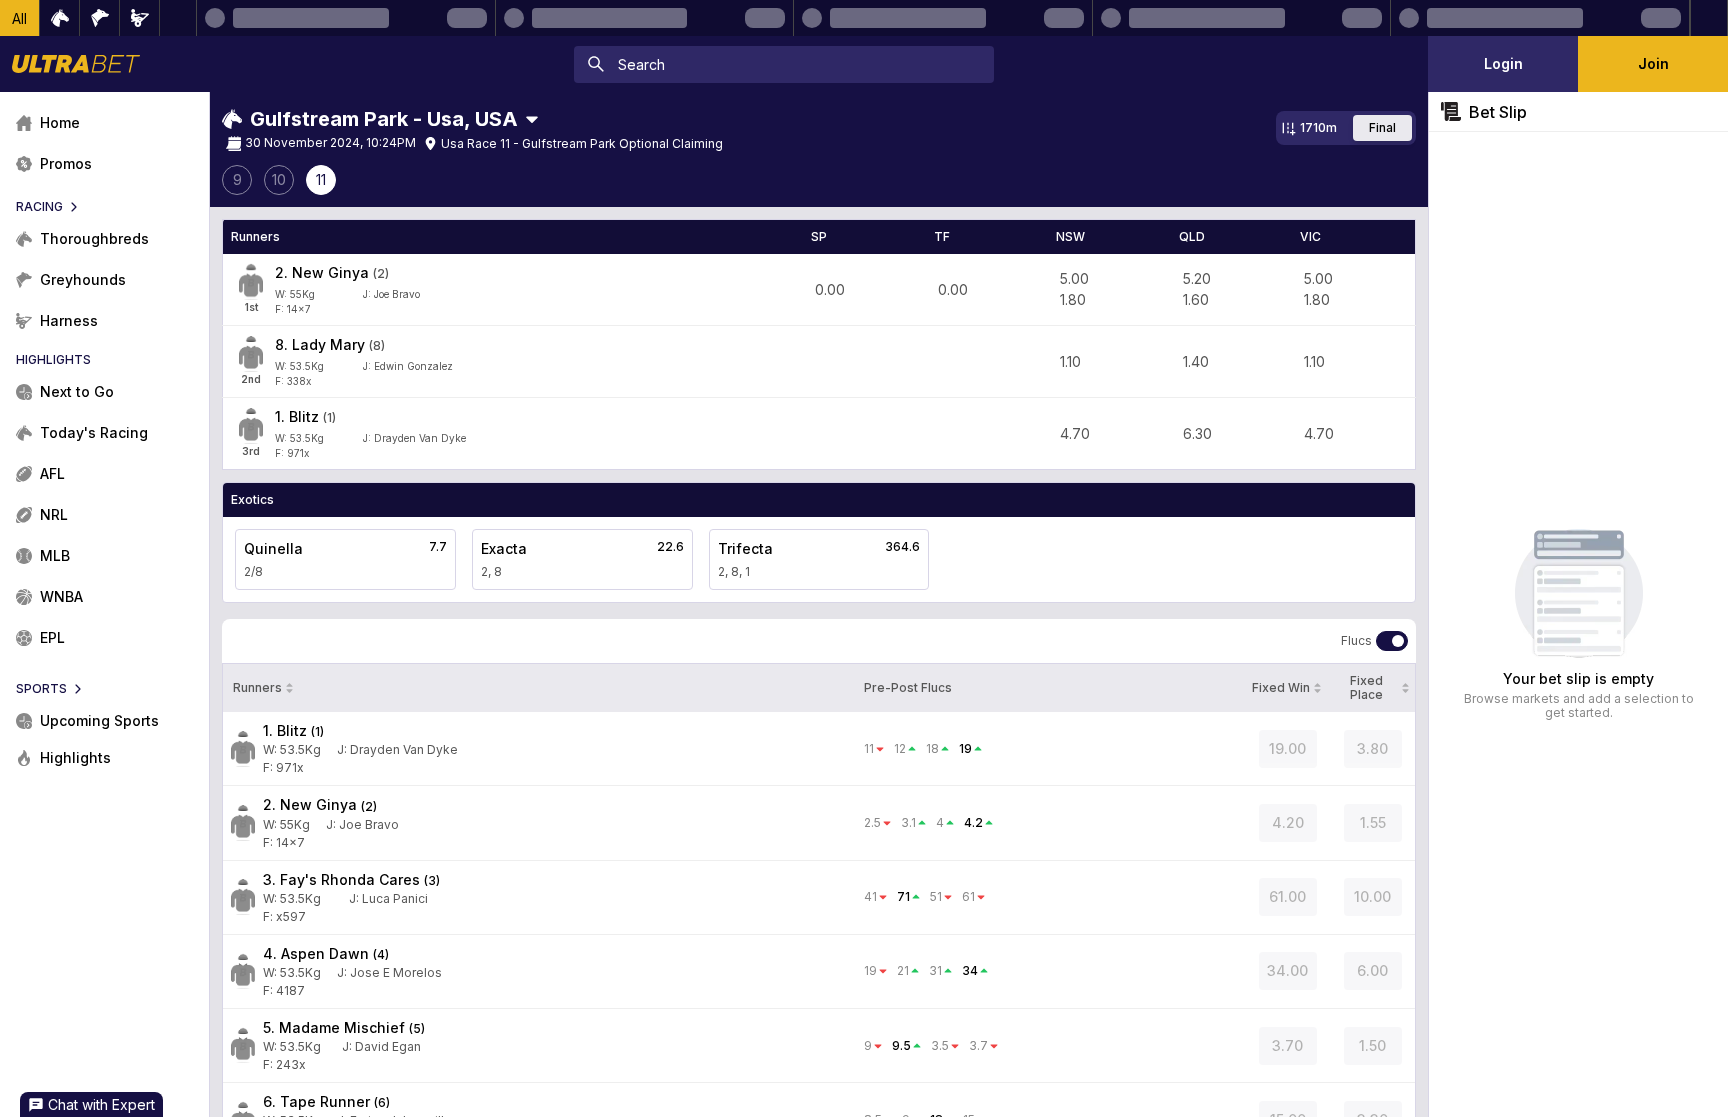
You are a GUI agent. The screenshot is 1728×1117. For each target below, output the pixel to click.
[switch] (1392, 641)
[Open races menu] (532, 119)
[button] (20, 18)
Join (1653, 63)
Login (1503, 63)
